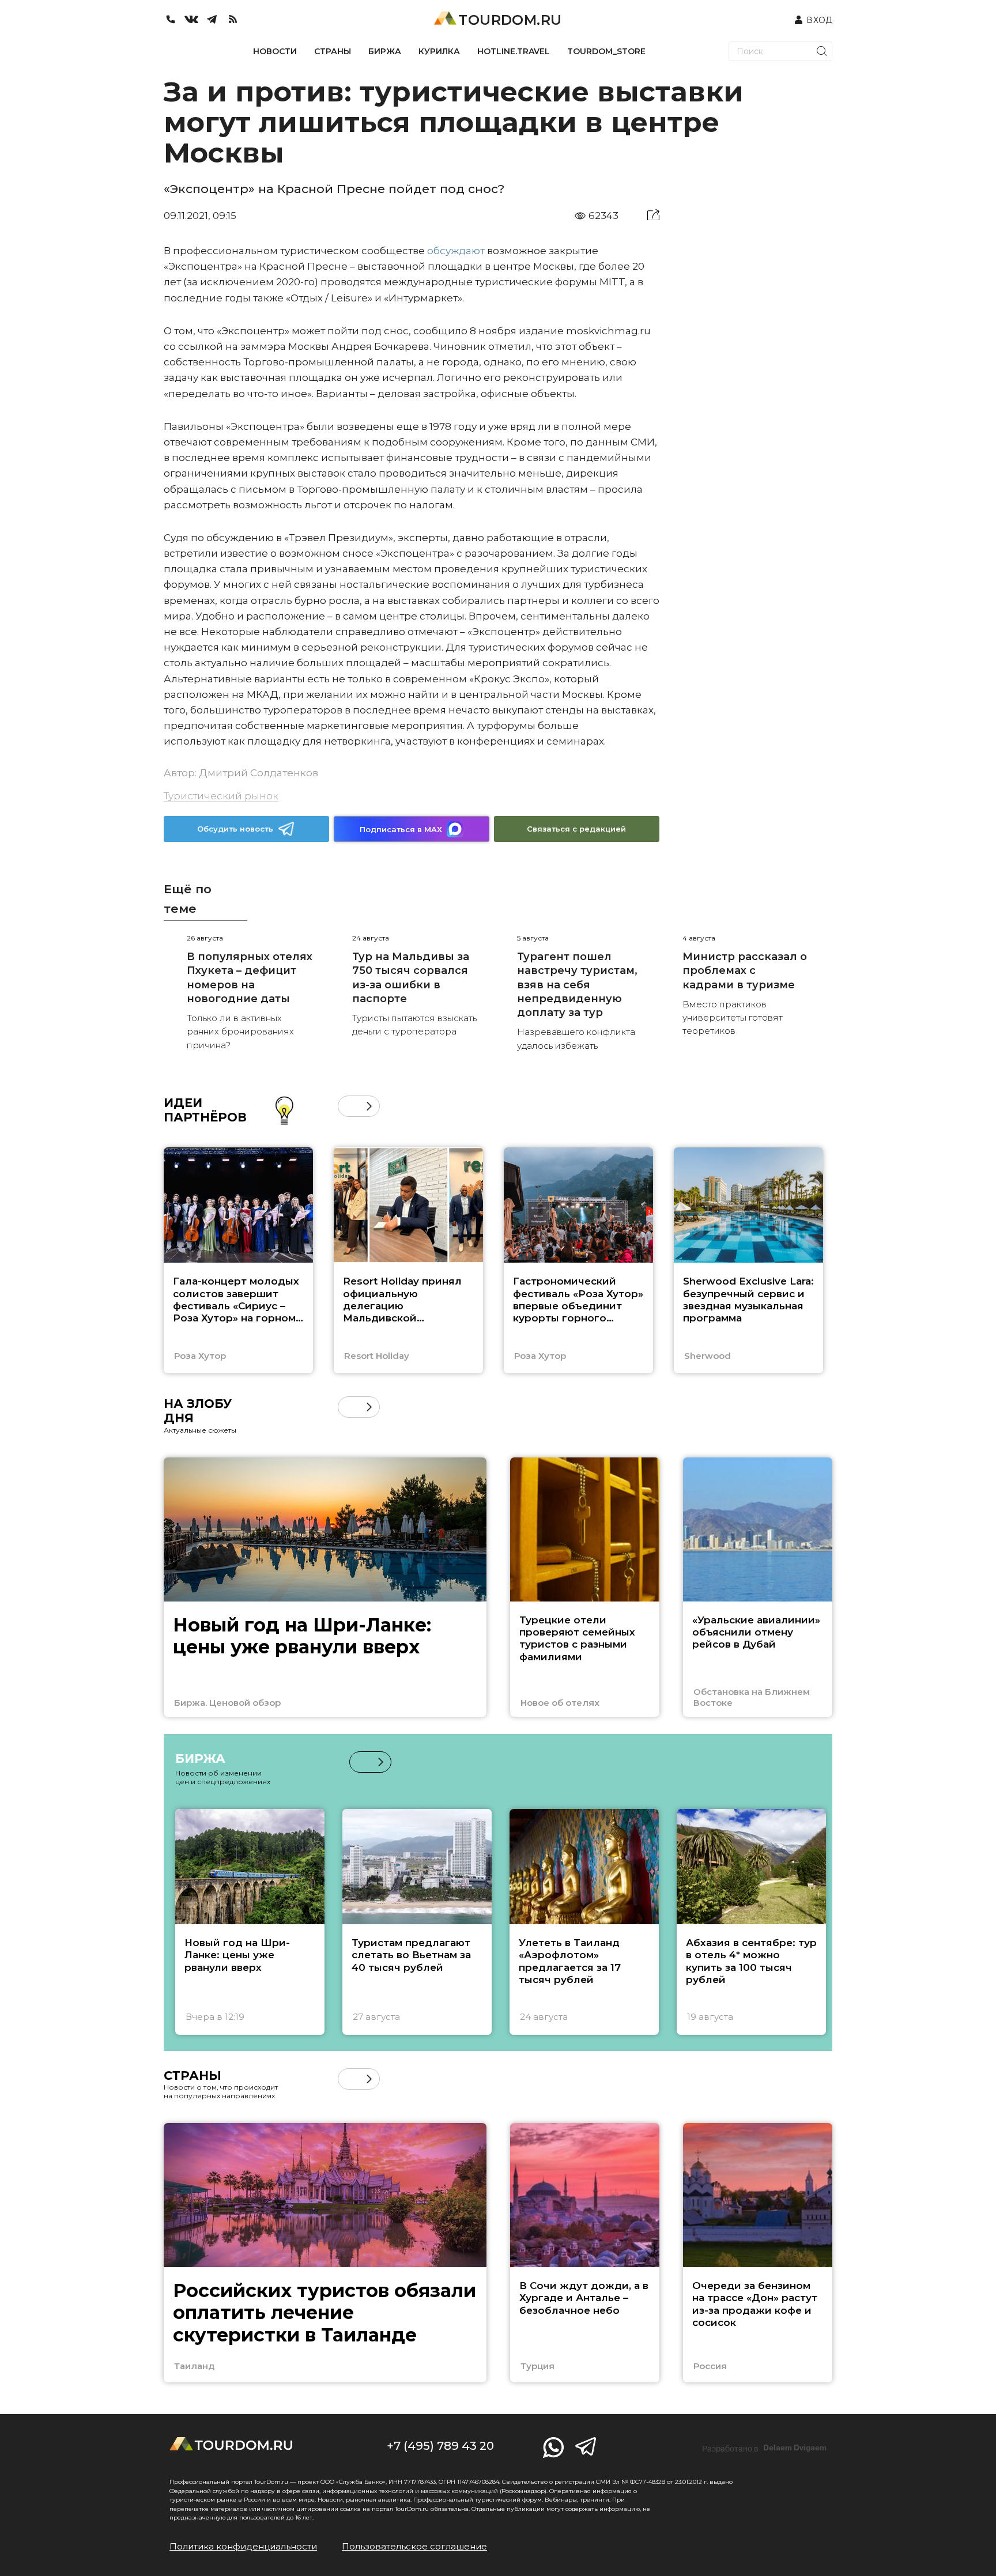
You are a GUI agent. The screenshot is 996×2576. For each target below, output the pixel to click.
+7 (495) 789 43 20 (440, 2446)
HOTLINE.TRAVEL (514, 51)
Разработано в (764, 2448)
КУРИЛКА (439, 51)
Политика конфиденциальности (243, 2546)
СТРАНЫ (333, 51)
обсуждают (456, 251)
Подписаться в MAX (401, 829)
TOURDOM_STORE (606, 51)
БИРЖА (385, 51)
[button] (348, 1106)
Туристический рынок (221, 796)
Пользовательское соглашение (414, 2546)
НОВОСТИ (275, 51)
